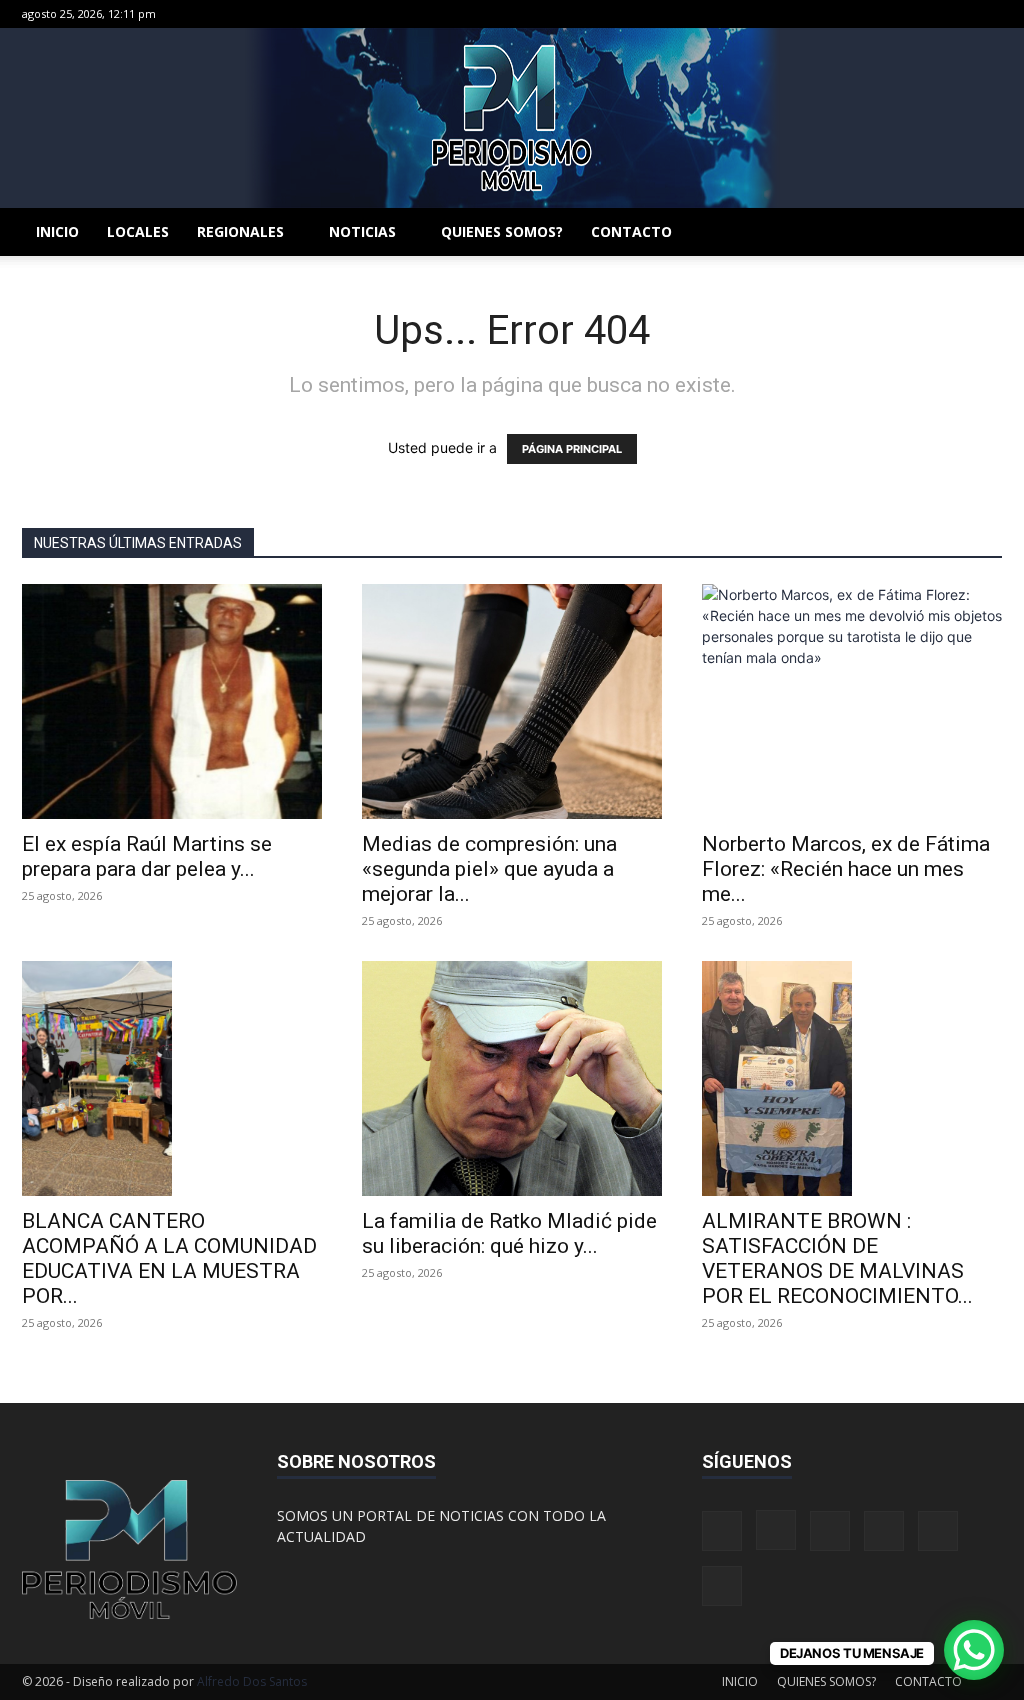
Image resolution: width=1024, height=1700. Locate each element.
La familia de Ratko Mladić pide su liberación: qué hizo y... (509, 1233)
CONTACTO (631, 231)
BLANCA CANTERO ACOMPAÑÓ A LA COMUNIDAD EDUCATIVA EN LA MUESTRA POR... (169, 1258)
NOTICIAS (362, 231)
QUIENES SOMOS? (502, 231)
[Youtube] (987, 14)
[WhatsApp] (954, 14)
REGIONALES (240, 231)
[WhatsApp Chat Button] (974, 1650)
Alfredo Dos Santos (252, 1681)
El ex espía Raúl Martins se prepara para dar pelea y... (147, 856)
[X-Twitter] (921, 14)
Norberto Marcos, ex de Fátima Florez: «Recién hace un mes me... (846, 869)
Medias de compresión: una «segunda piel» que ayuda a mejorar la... (489, 869)
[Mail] (888, 14)
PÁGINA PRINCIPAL (572, 449)
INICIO (57, 231)
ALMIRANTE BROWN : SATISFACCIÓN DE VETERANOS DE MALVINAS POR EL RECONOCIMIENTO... (837, 1258)
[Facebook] (822, 14)
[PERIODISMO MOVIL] (512, 118)
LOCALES (138, 231)
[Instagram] (855, 14)
